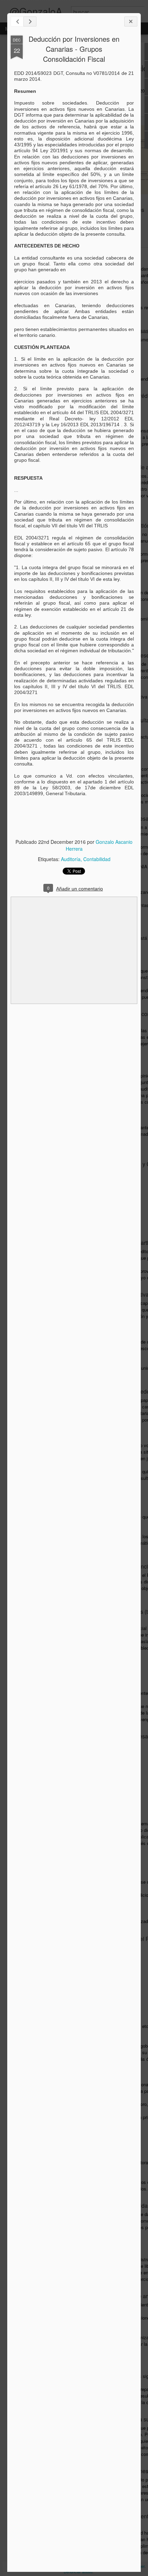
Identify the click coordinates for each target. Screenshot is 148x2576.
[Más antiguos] (30, 22)
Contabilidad (97, 859)
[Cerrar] (131, 22)
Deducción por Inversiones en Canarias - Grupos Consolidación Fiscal (74, 49)
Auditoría (71, 859)
